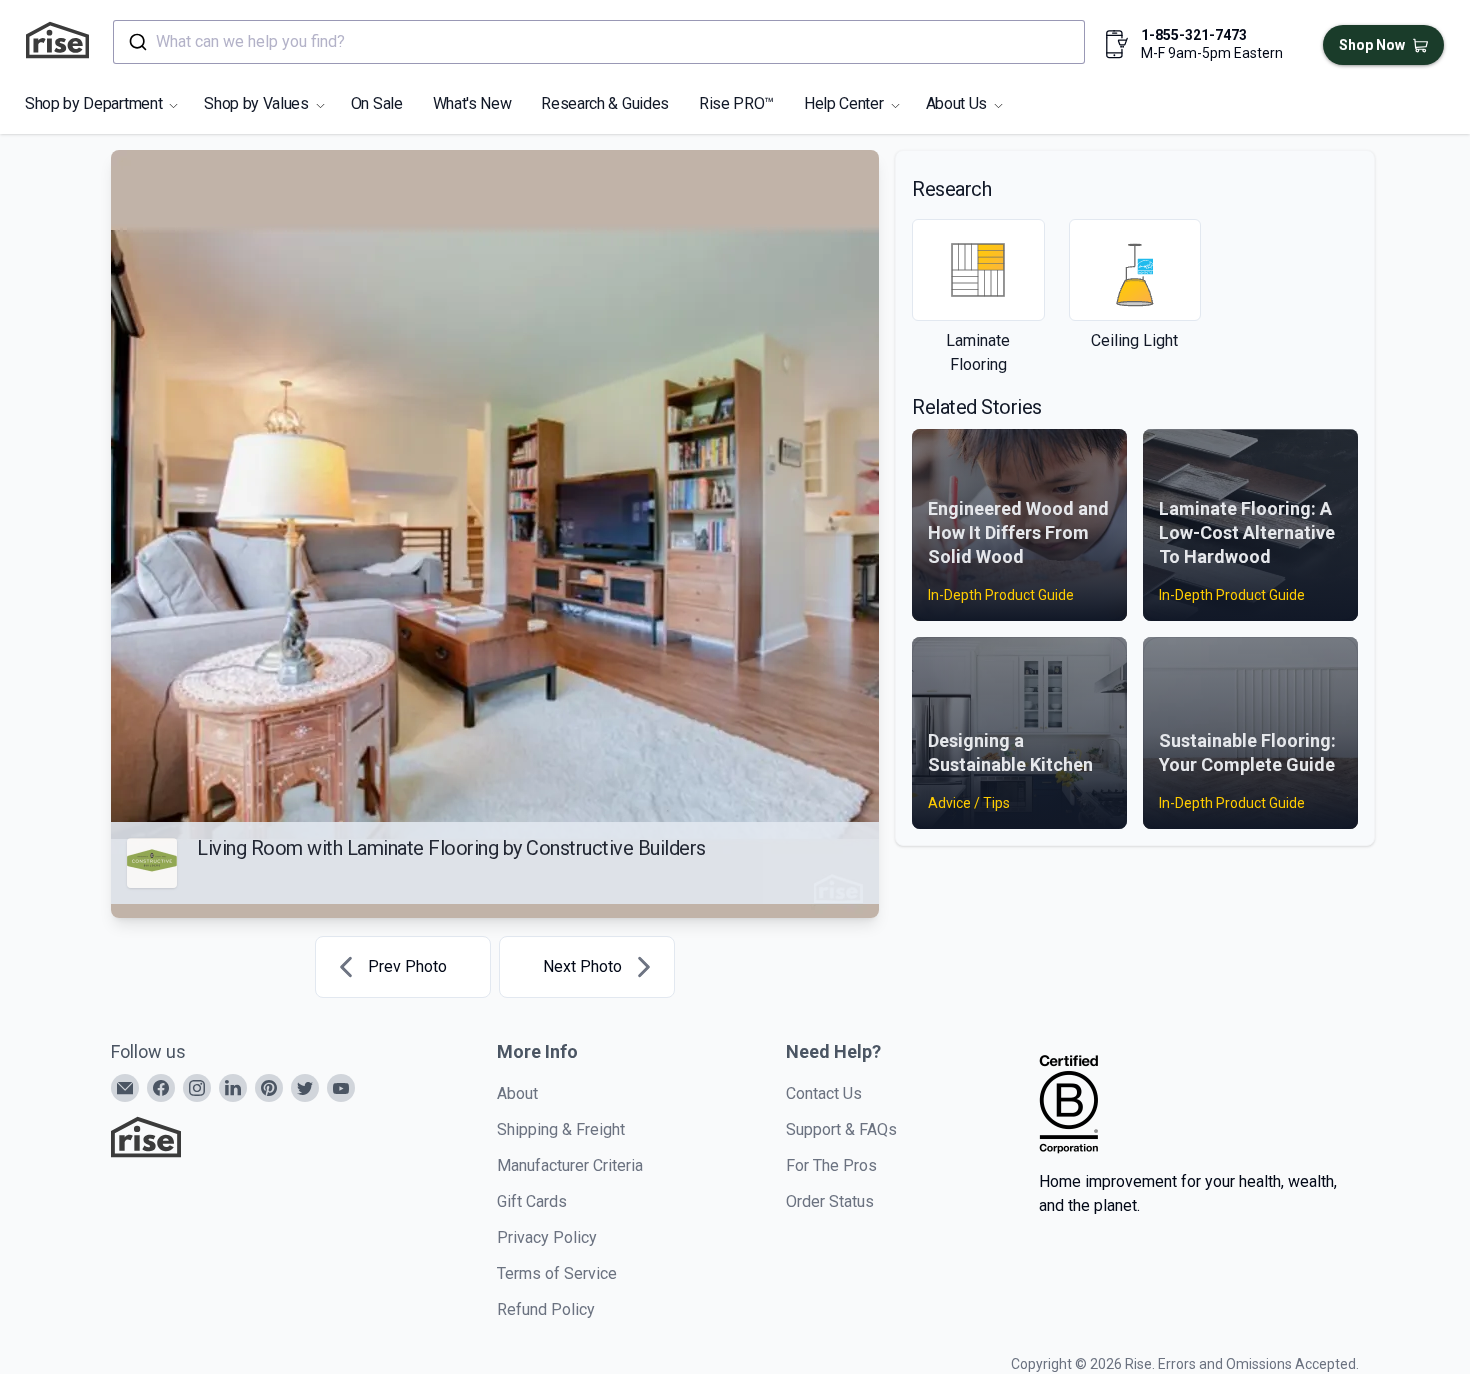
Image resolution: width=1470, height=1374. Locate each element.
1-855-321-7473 (1194, 35)
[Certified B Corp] (1069, 1104)
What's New (472, 103)
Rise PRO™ (736, 103)
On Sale (377, 103)
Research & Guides (605, 103)
